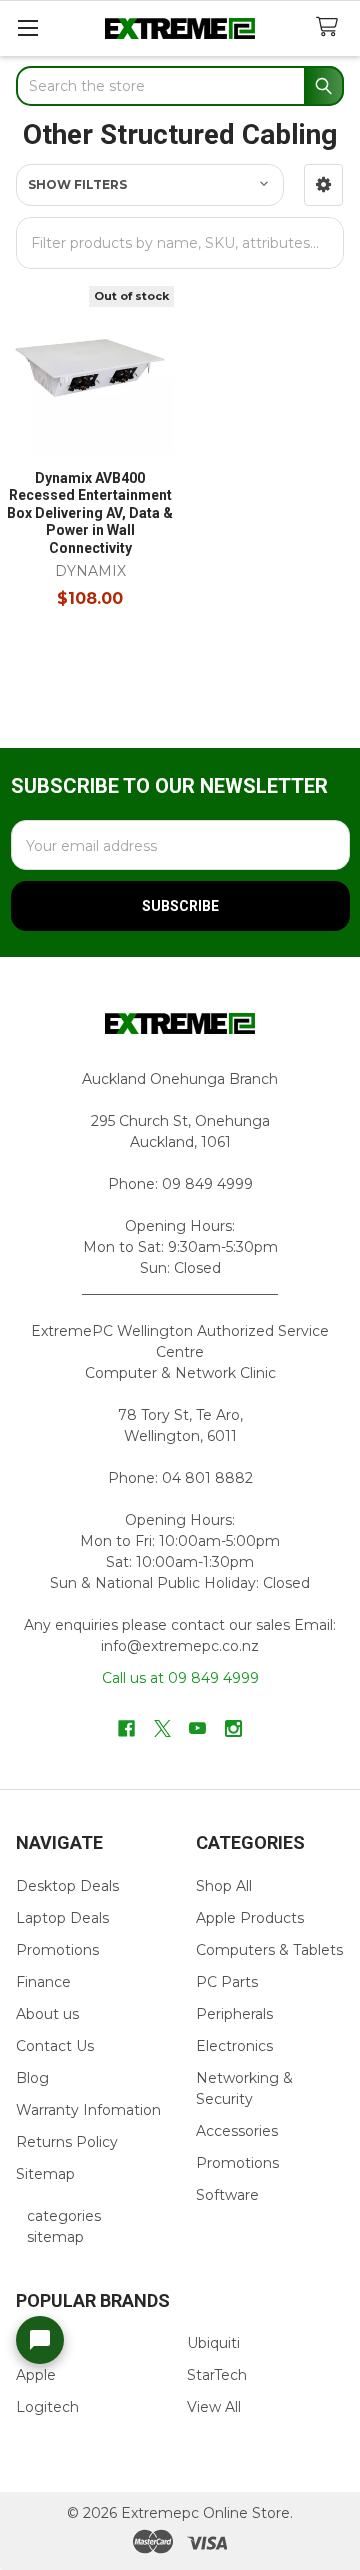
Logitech (47, 2407)
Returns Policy (67, 2142)
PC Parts (227, 1982)
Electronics (234, 2046)
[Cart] (331, 27)
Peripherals (234, 2014)
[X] (162, 1728)
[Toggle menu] (27, 27)
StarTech (217, 2375)
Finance (43, 1982)
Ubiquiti (213, 2343)
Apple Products (250, 1918)
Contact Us (55, 2046)
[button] (323, 185)
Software (227, 2195)
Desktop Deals (67, 1886)
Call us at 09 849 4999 (180, 1678)
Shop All (224, 1886)
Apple (36, 2375)
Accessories (237, 2131)
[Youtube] (197, 1728)
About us (47, 2014)
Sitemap (45, 2174)
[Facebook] (126, 1728)
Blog (32, 2078)
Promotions (57, 1950)
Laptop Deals (62, 1918)
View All (214, 2407)
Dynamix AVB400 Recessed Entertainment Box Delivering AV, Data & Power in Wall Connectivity (90, 513)
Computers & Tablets (269, 1950)
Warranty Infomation (88, 2110)
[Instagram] (233, 1728)
